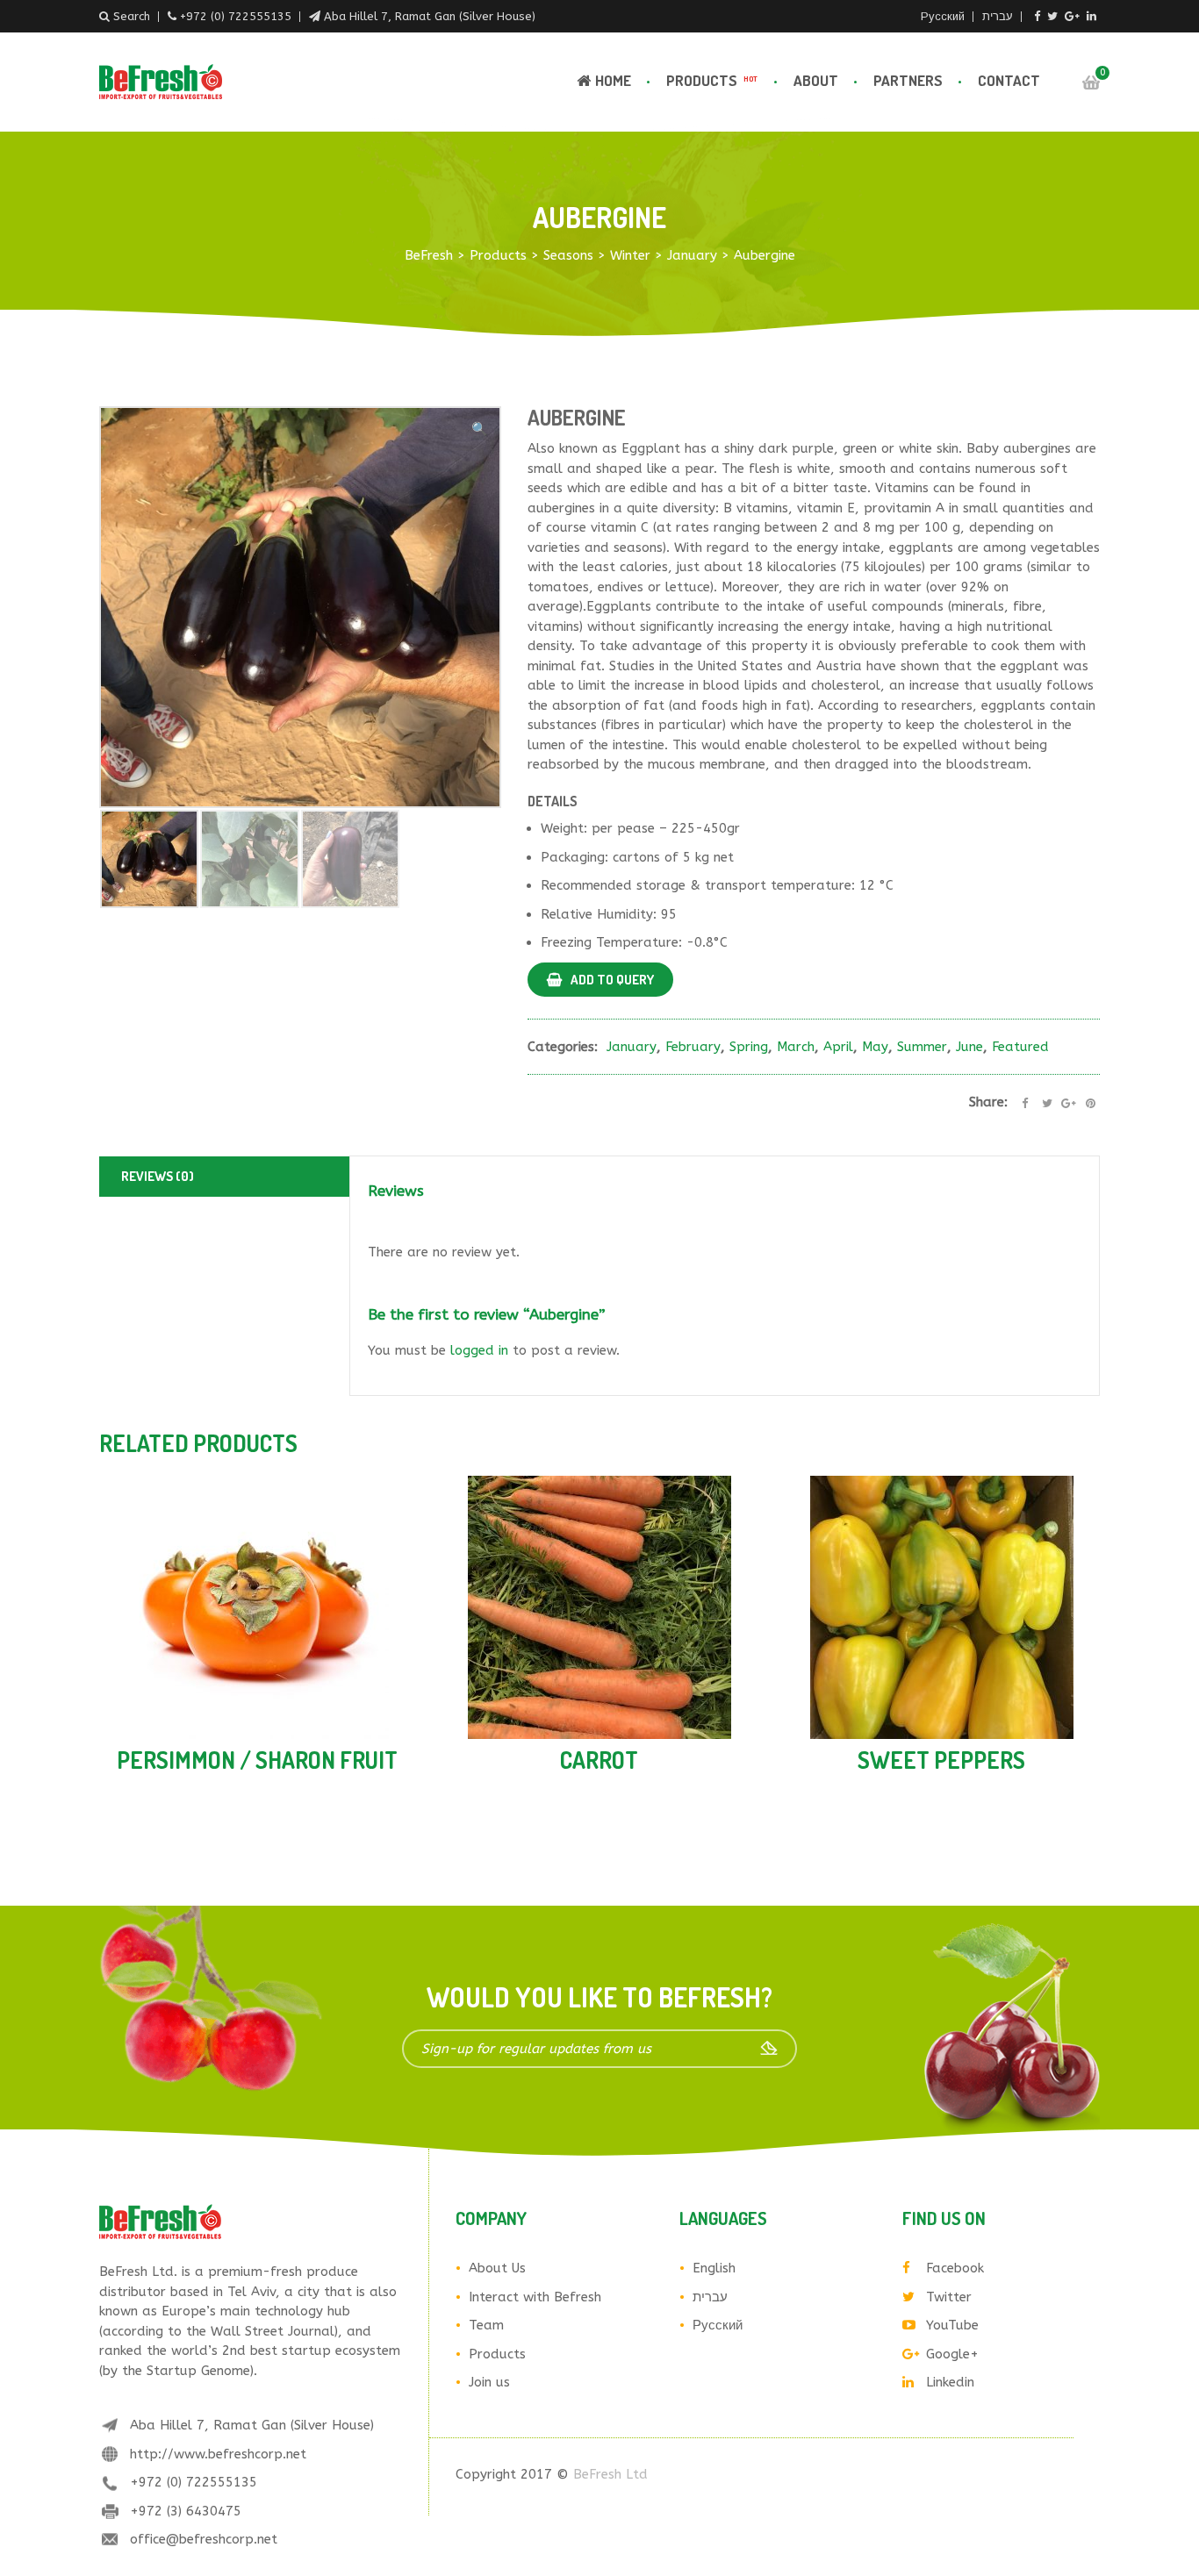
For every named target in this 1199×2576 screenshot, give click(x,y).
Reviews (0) (158, 1176)
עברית (998, 16)
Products (712, 80)
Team (486, 2325)
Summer (922, 1047)
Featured (1020, 1047)
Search (130, 16)
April (838, 1047)
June (969, 1047)
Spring (749, 1047)
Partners (908, 80)
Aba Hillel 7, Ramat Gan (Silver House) (428, 16)
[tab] (226, 1177)
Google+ (952, 2354)
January (632, 1047)
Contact (1009, 80)
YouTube (952, 2325)
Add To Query (612, 980)
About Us (497, 2268)
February (693, 1047)
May (875, 1047)
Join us (489, 2382)
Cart (1091, 82)
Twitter (949, 2297)
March (796, 1047)
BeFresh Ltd (610, 2474)
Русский (943, 16)
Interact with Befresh (535, 2297)
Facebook (955, 2268)
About (816, 80)
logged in (479, 1350)
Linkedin (950, 2382)
